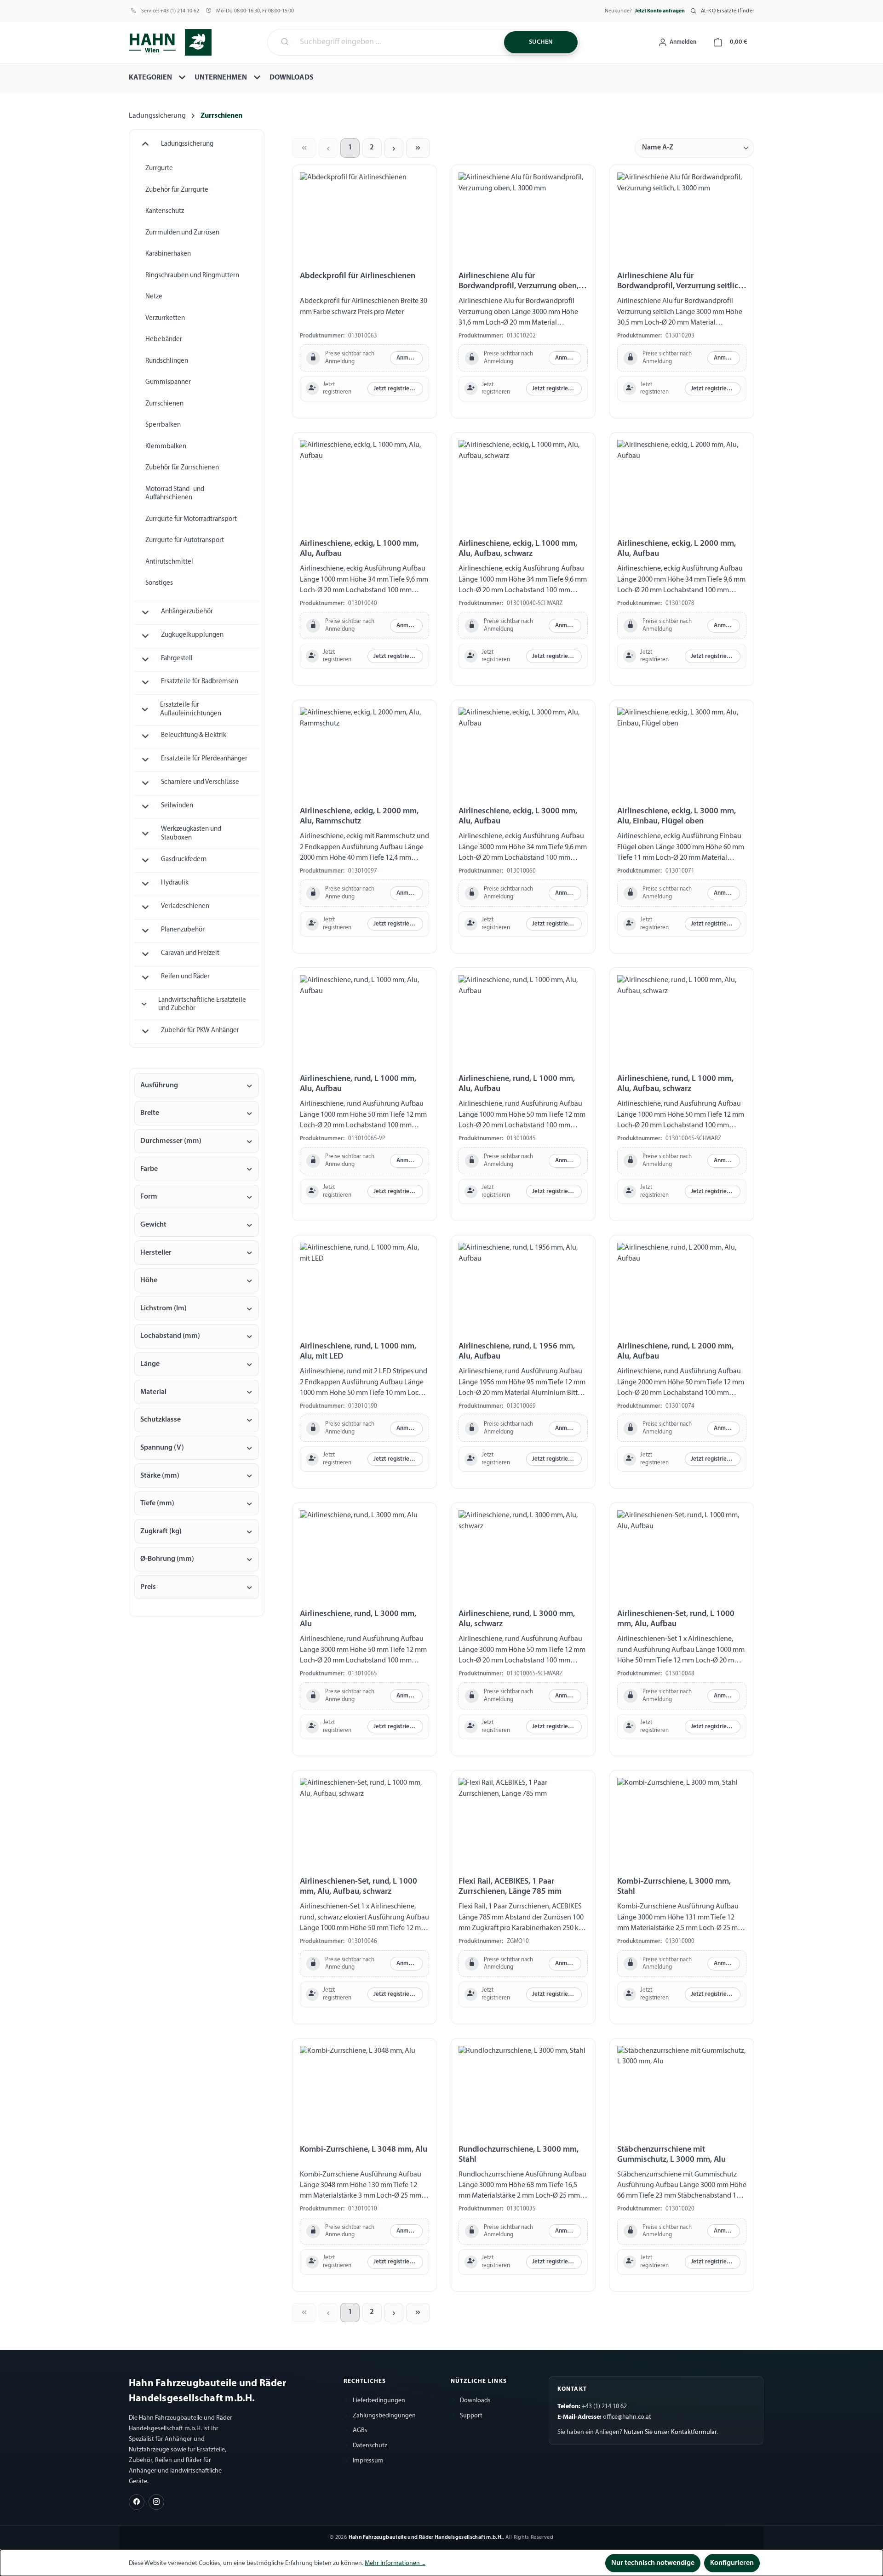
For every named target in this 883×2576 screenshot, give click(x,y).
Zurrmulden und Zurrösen (182, 233)
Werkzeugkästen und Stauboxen (191, 834)
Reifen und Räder (185, 977)
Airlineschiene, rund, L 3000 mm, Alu (358, 1619)
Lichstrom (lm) (163, 1308)
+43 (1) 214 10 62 (180, 11)
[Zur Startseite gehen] (170, 41)
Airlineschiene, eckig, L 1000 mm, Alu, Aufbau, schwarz (518, 549)
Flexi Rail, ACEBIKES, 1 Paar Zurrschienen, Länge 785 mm (510, 1887)
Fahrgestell (177, 659)
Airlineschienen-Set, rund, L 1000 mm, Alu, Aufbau (676, 1619)
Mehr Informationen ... (395, 2563)
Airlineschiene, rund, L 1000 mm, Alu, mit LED (358, 1351)
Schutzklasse (161, 1420)
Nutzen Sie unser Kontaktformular (670, 2432)
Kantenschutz (165, 211)
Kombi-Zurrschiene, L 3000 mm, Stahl (674, 1887)
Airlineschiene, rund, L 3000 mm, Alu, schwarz (517, 1619)
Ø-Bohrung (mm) (167, 1559)
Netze (154, 297)
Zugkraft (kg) (161, 1531)
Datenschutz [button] (370, 2446)
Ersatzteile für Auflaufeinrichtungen (191, 709)
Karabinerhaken (168, 254)
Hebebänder (164, 340)
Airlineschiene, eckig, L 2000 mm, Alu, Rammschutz (359, 816)
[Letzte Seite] (418, 148)
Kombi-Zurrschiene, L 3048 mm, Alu (364, 2150)
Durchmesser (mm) (171, 1141)
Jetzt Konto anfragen (660, 11)
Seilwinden (177, 806)
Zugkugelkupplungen (192, 635)
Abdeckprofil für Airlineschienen (358, 276)
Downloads (475, 2401)
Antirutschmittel (169, 562)
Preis (148, 1587)
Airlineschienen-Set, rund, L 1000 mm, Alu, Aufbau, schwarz (358, 1887)
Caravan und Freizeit (190, 953)
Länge (150, 1364)
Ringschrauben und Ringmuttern (192, 276)
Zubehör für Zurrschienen (182, 468)
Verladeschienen (185, 906)
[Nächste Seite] (394, 148)
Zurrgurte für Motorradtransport (191, 519)
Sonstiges (159, 583)
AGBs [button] (360, 2430)
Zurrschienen (164, 404)
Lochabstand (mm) (170, 1336)
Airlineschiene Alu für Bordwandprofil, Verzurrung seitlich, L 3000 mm (681, 282)
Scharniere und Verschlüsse (200, 782)
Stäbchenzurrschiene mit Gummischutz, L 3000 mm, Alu (671, 2155)
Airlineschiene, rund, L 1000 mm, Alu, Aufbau (358, 1084)
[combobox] (396, 42)
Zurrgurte (159, 168)
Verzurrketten (165, 318)
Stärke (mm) (160, 1476)
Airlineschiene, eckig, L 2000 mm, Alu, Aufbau (677, 549)
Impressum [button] (368, 2461)
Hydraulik (175, 883)
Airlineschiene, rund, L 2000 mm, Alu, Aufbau (675, 1351)
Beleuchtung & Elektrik (194, 735)
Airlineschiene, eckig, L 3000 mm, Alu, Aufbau (518, 816)
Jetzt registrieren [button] (396, 389)
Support (471, 2416)
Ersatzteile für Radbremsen (200, 682)
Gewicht (153, 1225)
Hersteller (156, 1253)
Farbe (149, 1169)
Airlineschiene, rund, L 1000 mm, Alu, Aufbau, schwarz (675, 1084)
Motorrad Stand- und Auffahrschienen (175, 494)
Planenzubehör (183, 930)
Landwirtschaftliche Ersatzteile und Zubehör (202, 1005)
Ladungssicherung (187, 144)
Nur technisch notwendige (653, 2563)
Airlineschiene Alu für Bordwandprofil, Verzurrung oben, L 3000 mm (522, 282)
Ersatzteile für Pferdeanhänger (204, 759)
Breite (150, 1113)
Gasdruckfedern (184, 860)
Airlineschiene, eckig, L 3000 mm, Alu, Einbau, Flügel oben (677, 816)
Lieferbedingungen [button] (379, 2401)
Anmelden (410, 358)
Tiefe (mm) (157, 1503)
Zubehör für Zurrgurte (177, 190)
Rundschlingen (167, 361)
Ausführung (159, 1085)
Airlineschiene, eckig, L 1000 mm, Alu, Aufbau (359, 549)
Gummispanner (168, 382)
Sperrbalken (163, 425)
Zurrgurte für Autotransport (185, 540)
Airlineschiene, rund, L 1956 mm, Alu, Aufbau (517, 1351)
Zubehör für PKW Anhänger (200, 1031)
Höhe (149, 1280)
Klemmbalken (166, 447)
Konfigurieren (732, 2563)
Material (153, 1392)
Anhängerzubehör (187, 612)
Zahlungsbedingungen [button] (384, 2416)
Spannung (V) (162, 1448)
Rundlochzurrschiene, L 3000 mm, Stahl (519, 2155)
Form (149, 1197)
